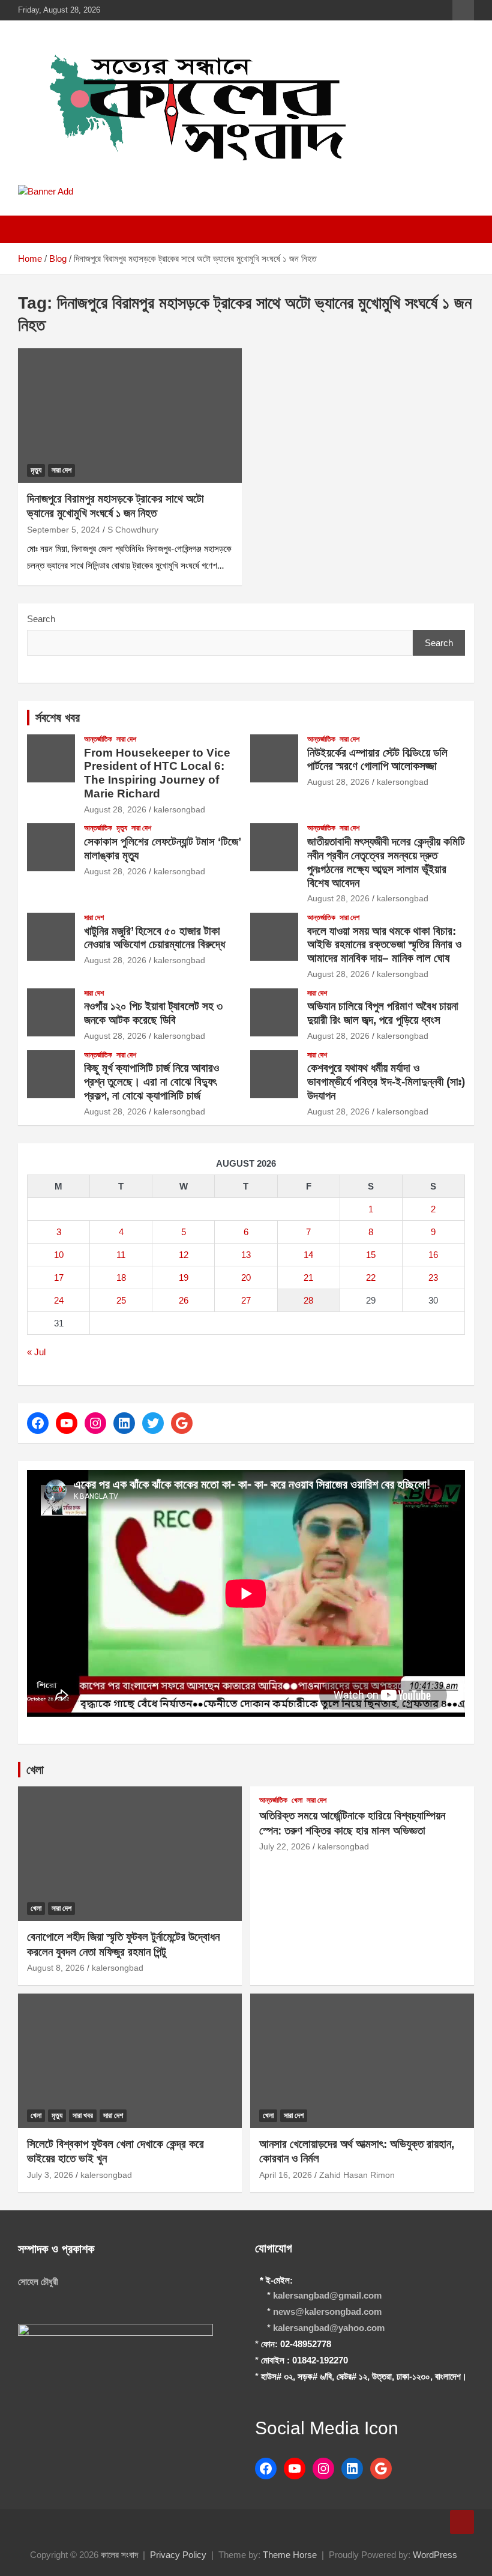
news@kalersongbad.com (327, 2311)
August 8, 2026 (56, 1968)
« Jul (36, 1352)
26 (184, 1300)
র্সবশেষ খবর (58, 718)
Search (41, 619)
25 (121, 1300)
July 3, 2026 (50, 2175)
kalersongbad (179, 809)
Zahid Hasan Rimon (357, 2175)
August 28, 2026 (115, 809)
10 (59, 1255)
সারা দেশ (61, 470)
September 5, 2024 (64, 530)
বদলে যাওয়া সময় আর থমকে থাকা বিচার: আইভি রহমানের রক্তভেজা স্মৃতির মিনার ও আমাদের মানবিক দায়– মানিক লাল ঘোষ (384, 945)
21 (308, 1277)
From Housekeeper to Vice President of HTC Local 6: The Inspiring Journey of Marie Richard (157, 773)
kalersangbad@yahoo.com (329, 2328)
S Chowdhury (133, 530)
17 (59, 1277)
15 (371, 1255)
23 (433, 1277)
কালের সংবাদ (119, 2555)
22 (371, 1277)
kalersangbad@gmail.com (327, 2295)
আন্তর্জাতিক (98, 739)
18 (121, 1277)
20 (246, 1277)
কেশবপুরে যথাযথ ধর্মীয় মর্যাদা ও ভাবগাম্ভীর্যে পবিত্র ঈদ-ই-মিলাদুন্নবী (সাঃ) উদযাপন (386, 1082)
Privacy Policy (178, 2555)
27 (246, 1300)
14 (308, 1255)
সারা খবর (83, 2115)
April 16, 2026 (286, 2175)
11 (121, 1255)
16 (433, 1255)
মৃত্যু (36, 470)
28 (308, 1300)
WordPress (435, 2555)
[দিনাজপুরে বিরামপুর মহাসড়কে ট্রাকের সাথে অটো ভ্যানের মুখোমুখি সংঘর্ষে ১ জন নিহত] (130, 415)
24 (59, 1300)
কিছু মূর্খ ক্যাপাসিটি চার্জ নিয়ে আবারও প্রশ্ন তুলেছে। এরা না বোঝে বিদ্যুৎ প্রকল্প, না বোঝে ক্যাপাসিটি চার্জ (151, 1082)
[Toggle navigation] (33, 229)
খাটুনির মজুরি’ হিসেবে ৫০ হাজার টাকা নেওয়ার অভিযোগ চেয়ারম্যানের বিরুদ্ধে (154, 938)
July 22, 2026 (285, 1846)
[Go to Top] (462, 2522)
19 (184, 1277)
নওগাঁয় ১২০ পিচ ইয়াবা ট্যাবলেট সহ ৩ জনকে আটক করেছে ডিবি (153, 1013)
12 (184, 1255)
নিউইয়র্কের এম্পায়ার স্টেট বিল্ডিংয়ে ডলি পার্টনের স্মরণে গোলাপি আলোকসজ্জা (377, 760)
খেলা (35, 1770)
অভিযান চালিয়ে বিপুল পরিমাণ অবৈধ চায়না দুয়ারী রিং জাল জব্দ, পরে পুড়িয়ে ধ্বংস (383, 1013)
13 (246, 1255)
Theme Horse (290, 2555)
